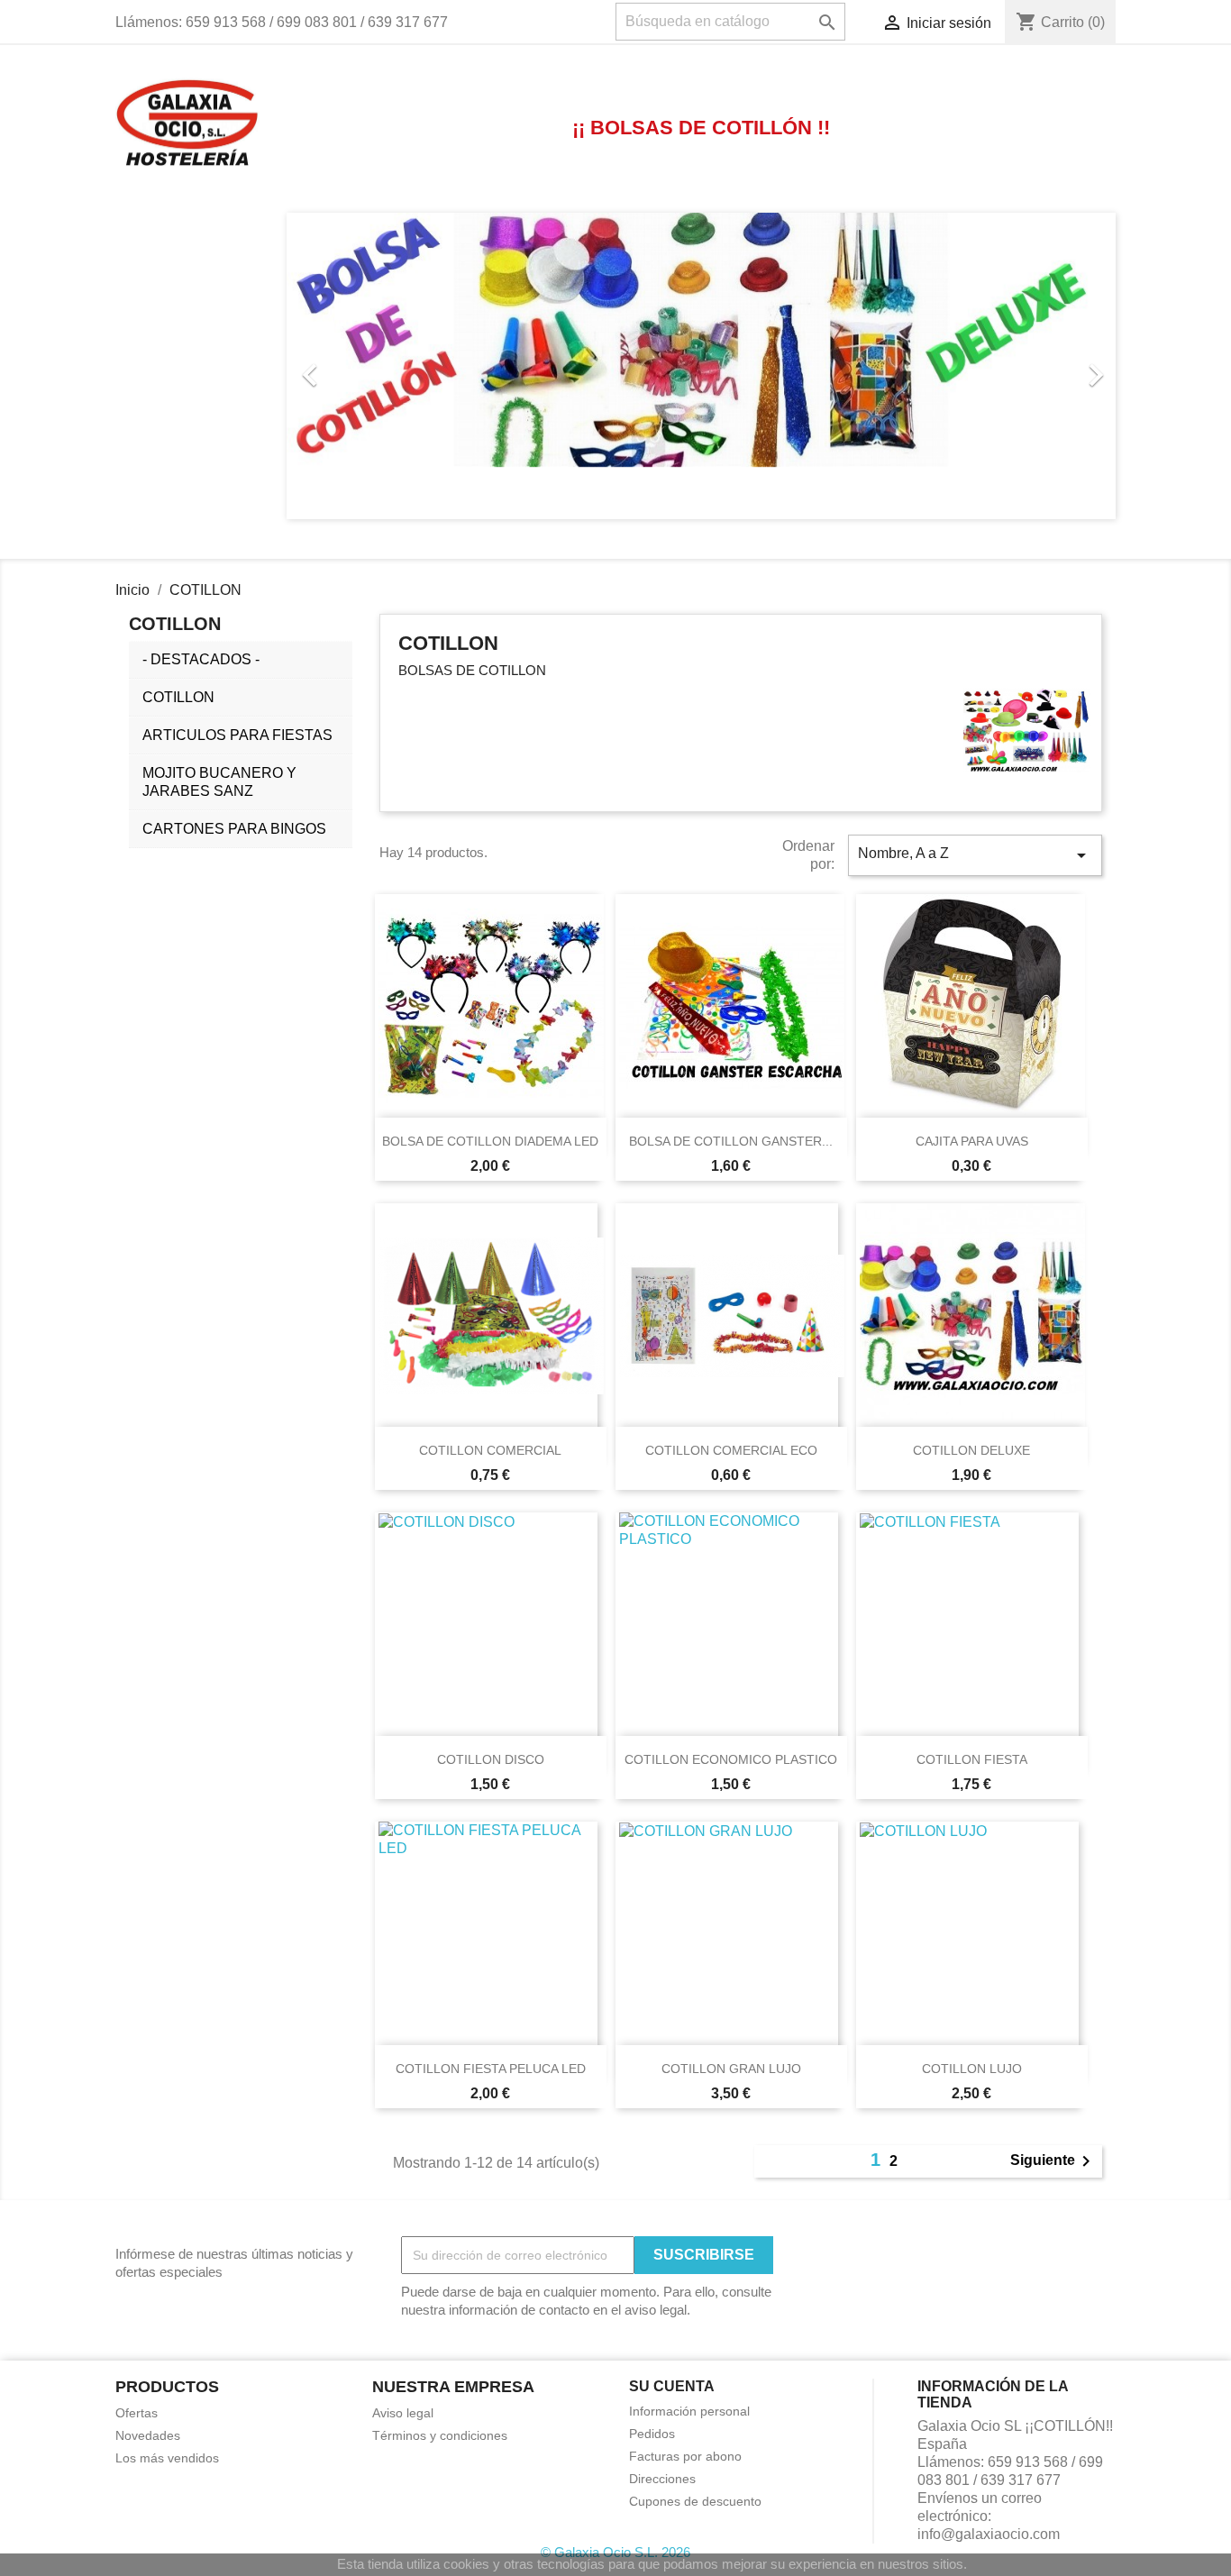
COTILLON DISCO (491, 1759)
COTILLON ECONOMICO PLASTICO (731, 1759)
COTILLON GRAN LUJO (731, 2069)
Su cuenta (672, 2386)
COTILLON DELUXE (971, 1450)
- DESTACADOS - (201, 659)
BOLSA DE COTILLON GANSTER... (731, 1141)
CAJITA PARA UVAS (972, 1141)
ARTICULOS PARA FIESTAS (237, 735)
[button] (349, 366)
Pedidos (652, 2434)
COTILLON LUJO (972, 2069)
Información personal (689, 2411)
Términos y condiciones (440, 2435)
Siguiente (1053, 2161)
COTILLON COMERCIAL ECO (731, 1450)
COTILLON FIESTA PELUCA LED (491, 2069)
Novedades (148, 2435)
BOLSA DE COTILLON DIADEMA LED (490, 1141)
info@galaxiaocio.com (989, 2534)
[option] (701, 366)
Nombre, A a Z (975, 855)
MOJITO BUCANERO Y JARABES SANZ (219, 782)
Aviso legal (403, 2413)
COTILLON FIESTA (972, 1759)
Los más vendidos (167, 2458)
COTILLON (178, 697)
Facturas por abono (685, 2456)
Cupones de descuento (695, 2501)
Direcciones (662, 2479)
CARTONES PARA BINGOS (234, 829)
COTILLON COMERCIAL (490, 1450)
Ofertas (137, 2413)
